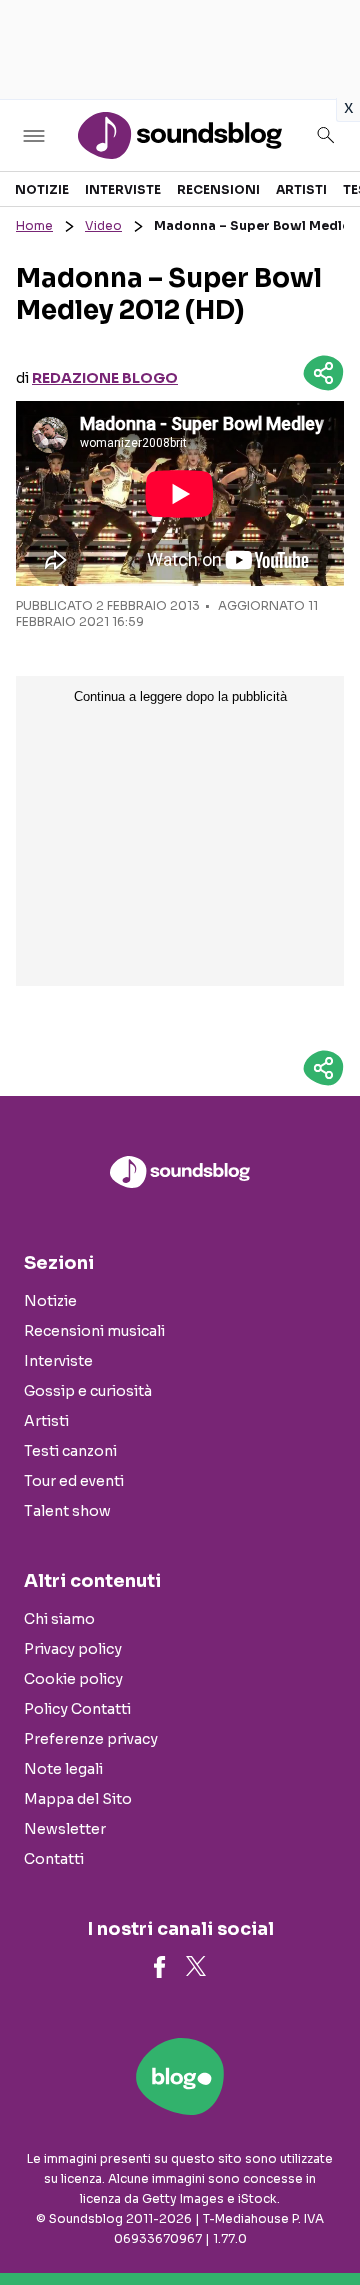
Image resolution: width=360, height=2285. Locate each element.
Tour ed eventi (74, 1481)
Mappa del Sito (78, 1799)
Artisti (301, 189)
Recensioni (218, 189)
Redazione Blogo (105, 378)
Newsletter (65, 1829)
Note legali (63, 1769)
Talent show (67, 1511)
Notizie (42, 189)
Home (34, 225)
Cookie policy (73, 1679)
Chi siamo (59, 1619)
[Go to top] (320, 2219)
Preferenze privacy (91, 1739)
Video (103, 225)
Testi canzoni (70, 1451)
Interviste (123, 189)
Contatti (54, 1859)
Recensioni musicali (94, 1331)
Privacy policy (73, 1649)
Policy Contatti (77, 1709)
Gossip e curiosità (88, 1391)
